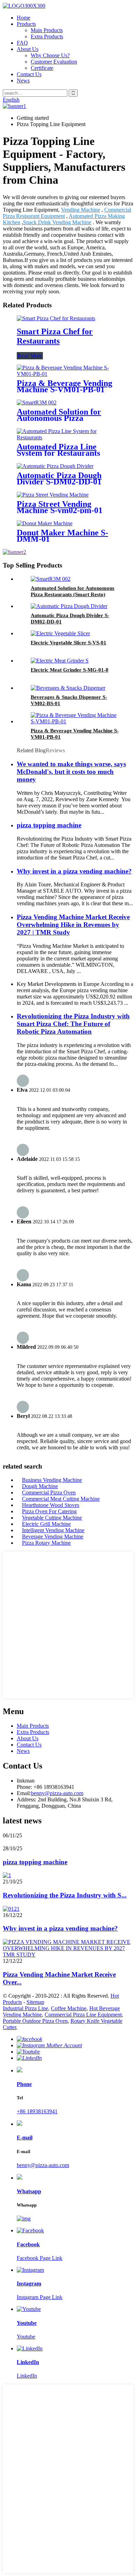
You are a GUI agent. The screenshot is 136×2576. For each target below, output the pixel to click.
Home (24, 18)
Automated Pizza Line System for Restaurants (58, 450)
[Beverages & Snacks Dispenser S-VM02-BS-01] (68, 688)
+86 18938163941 (37, 2111)
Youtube (26, 2337)
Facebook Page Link (40, 2258)
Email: (24, 1793)
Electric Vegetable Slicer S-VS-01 (69, 643)
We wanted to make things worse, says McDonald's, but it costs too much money (71, 772)
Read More (30, 356)
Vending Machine (81, 210)
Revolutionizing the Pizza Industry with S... (65, 1895)
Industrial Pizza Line (25, 2008)
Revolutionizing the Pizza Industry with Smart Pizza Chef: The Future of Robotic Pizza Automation (73, 1024)
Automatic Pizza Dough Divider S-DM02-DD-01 (59, 478)
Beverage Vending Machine (53, 1536)
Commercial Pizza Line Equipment (83, 2015)
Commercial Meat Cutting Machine (61, 1499)
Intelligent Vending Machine (53, 1530)
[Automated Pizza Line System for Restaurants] (68, 437)
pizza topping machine (49, 825)
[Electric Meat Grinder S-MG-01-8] (60, 661)
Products (26, 24)
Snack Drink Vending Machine (57, 222)
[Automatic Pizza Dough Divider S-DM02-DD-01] (55, 466)
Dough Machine (40, 1486)
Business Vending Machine (52, 1480)
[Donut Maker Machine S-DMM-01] (45, 523)
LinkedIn (27, 2376)
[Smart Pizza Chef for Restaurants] (56, 318)
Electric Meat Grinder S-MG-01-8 (70, 670)
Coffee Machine (69, 2008)
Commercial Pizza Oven (49, 1492)
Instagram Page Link (40, 2297)
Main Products (47, 30)
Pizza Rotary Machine (46, 1543)
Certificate (42, 68)
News (23, 80)
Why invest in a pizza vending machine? (74, 871)
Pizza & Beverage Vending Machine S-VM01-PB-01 (65, 386)
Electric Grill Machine (46, 1524)
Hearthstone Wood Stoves (51, 1505)
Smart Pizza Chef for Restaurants (55, 336)
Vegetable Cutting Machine (52, 1518)
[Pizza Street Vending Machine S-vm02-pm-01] (53, 495)
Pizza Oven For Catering (49, 1511)
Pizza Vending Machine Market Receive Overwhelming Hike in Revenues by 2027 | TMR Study (73, 925)
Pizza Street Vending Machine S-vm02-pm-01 (60, 507)
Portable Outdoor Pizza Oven (35, 2021)
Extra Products (47, 36)
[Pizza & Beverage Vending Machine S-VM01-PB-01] (68, 374)
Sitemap (35, 2002)
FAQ (22, 43)
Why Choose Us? (50, 55)
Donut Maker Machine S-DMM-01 (62, 536)
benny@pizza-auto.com (57, 1793)
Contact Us (29, 74)
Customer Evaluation (54, 62)
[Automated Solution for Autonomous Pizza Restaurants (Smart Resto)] (37, 402)
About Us (28, 49)
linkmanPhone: (26, 1784)
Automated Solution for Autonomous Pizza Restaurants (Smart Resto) (64, 418)
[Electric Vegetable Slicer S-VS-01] (60, 633)
